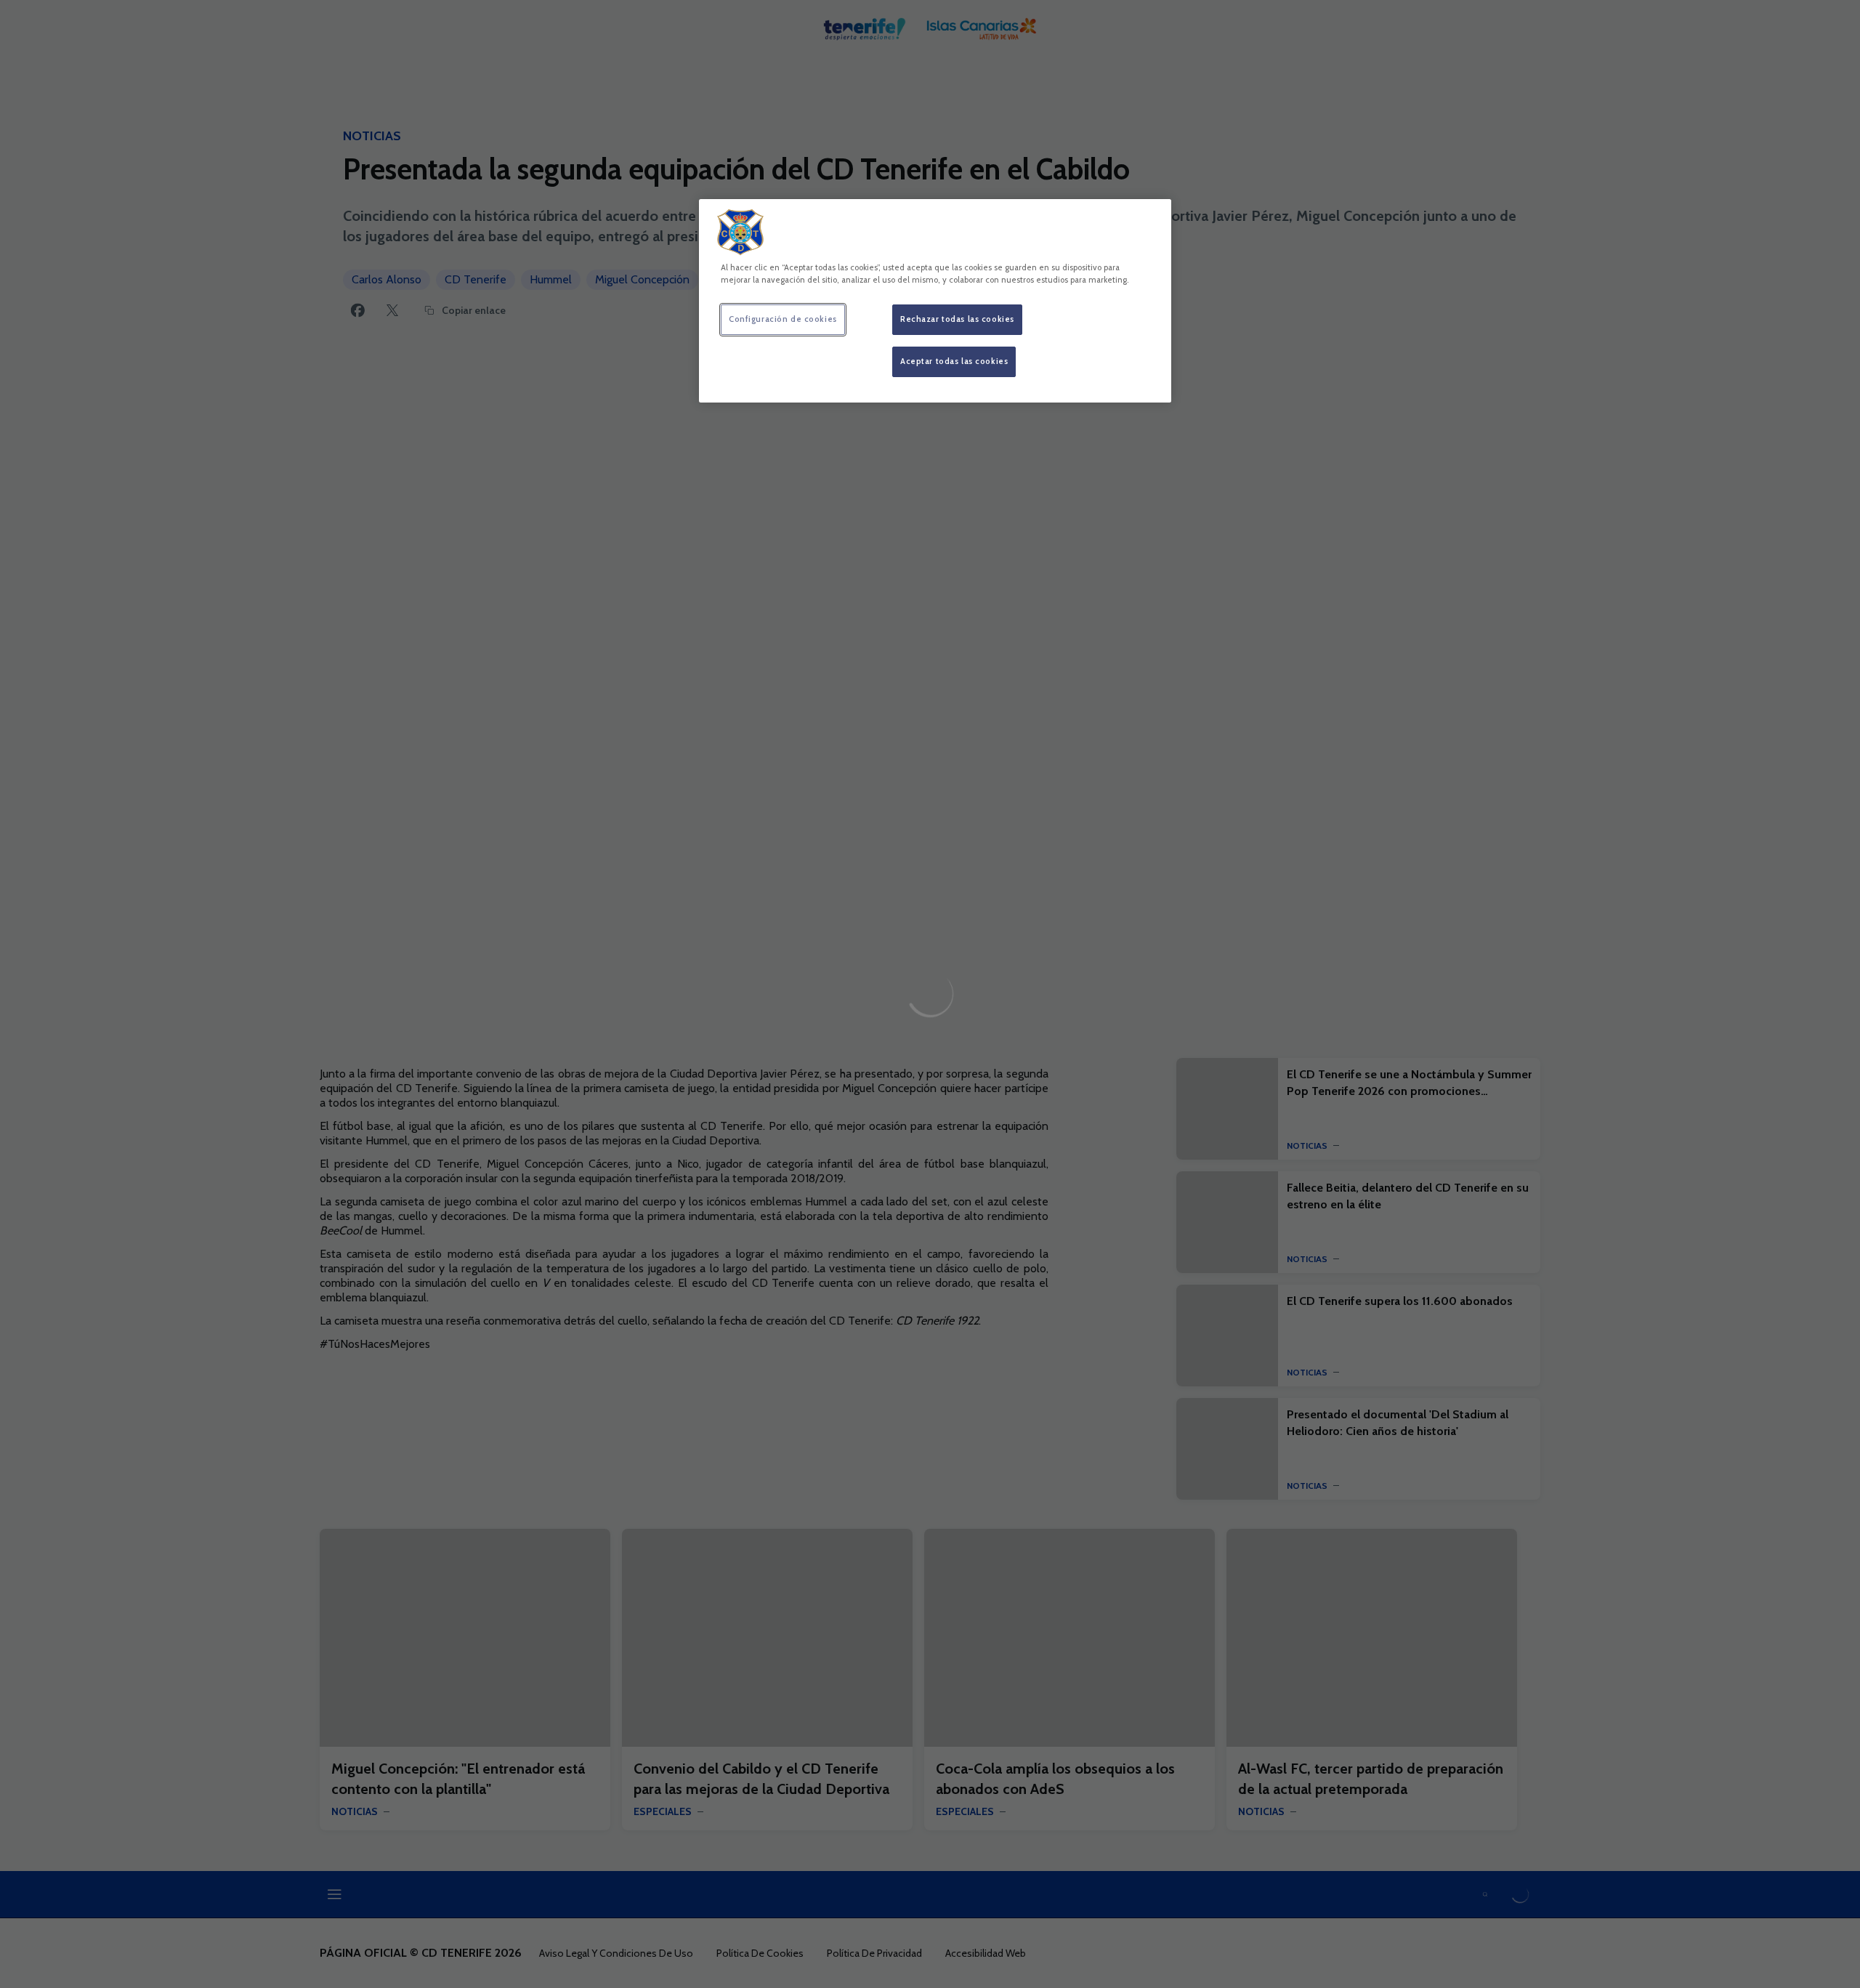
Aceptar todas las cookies (954, 361)
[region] (935, 301)
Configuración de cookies (783, 319)
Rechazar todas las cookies (957, 319)
